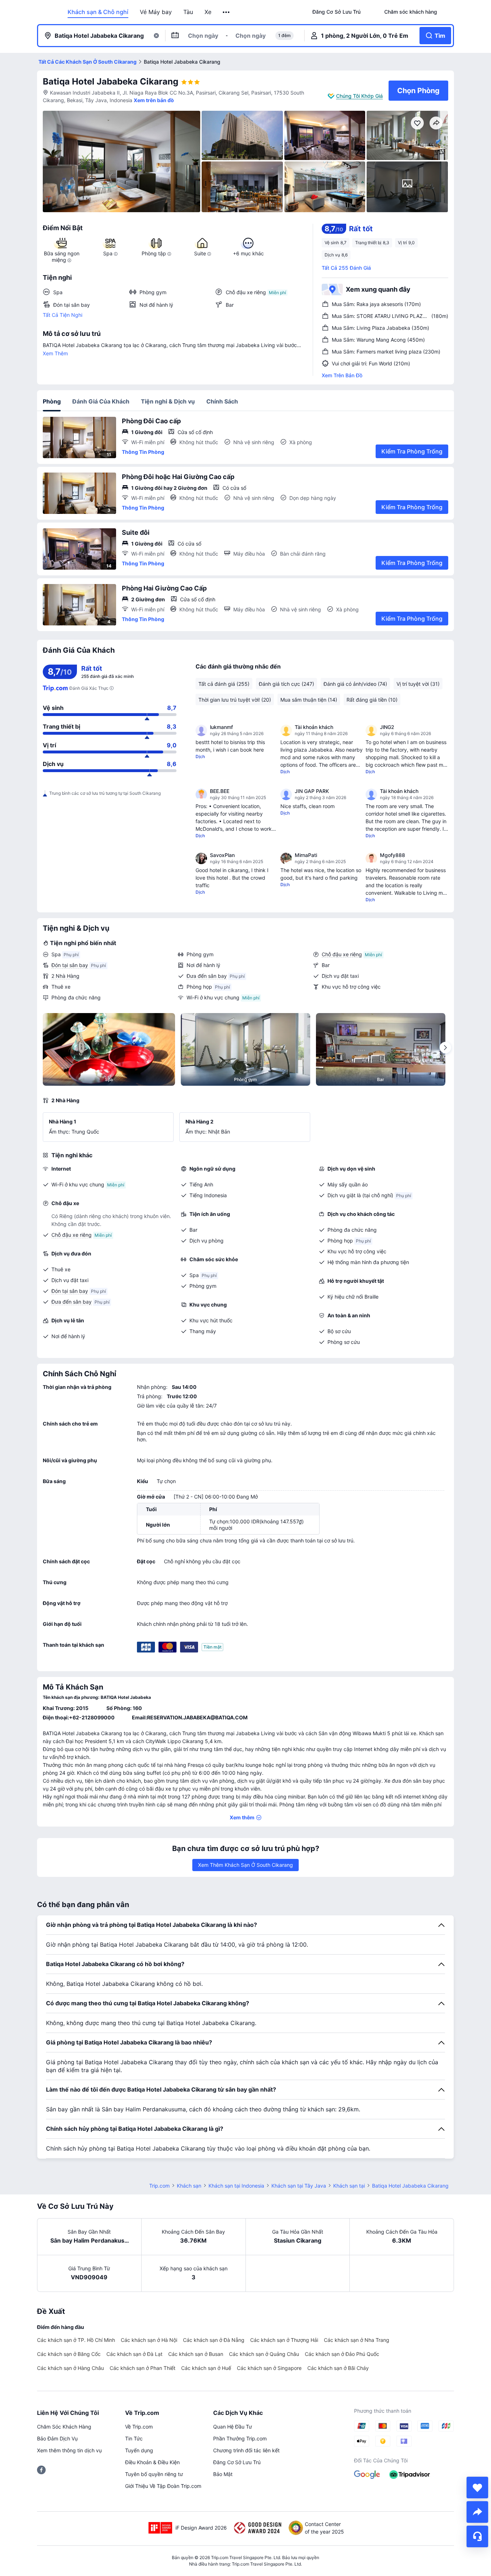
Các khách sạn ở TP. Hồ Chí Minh (76, 2340)
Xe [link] (208, 12)
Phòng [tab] (52, 401)
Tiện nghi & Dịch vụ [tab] (168, 401)
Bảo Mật (223, 2474)
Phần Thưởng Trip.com (240, 2438)
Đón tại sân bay (70, 965)
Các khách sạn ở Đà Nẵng (214, 2340)
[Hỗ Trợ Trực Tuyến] (477, 2536)
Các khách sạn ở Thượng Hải (284, 2340)
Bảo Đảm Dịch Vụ (57, 2438)
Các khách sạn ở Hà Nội (149, 2340)
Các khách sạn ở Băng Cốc (69, 2354)
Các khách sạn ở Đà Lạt (134, 2354)
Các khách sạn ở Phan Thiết (143, 2368)
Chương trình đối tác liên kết (246, 2450)
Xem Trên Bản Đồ (342, 375)
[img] (121, 161)
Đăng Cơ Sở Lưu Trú (237, 2462)
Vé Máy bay (156, 12)
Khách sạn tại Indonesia (236, 2186)
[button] (227, 12)
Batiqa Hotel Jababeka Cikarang (111, 81)
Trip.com (159, 2186)
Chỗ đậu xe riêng (342, 954)
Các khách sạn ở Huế (206, 2368)
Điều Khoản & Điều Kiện (152, 2462)
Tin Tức (134, 2438)
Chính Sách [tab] (222, 401)
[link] (336, 12)
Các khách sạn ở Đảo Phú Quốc (342, 2354)
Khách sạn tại (349, 2186)
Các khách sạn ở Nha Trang (357, 2340)
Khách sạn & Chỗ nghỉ (98, 12)
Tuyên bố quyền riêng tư (154, 2474)
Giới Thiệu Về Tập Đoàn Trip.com (163, 2486)
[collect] (477, 2488)
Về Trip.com (139, 2427)
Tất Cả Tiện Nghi (63, 315)
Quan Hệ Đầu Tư (233, 2427)
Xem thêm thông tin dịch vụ (69, 2450)
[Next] (445, 1048)
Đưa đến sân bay (207, 976)
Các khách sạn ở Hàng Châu (70, 2368)
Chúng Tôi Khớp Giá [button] (359, 96)
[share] (477, 2512)
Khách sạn (189, 2186)
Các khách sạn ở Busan (196, 2354)
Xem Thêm (55, 353)
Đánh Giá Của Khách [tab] (101, 401)
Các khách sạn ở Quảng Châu (264, 2354)
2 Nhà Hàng (65, 976)
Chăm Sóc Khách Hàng (64, 2427)
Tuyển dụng (139, 2450)
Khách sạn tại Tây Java (299, 2186)
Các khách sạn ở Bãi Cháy (338, 2368)
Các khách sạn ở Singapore (269, 2368)
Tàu (188, 12)
